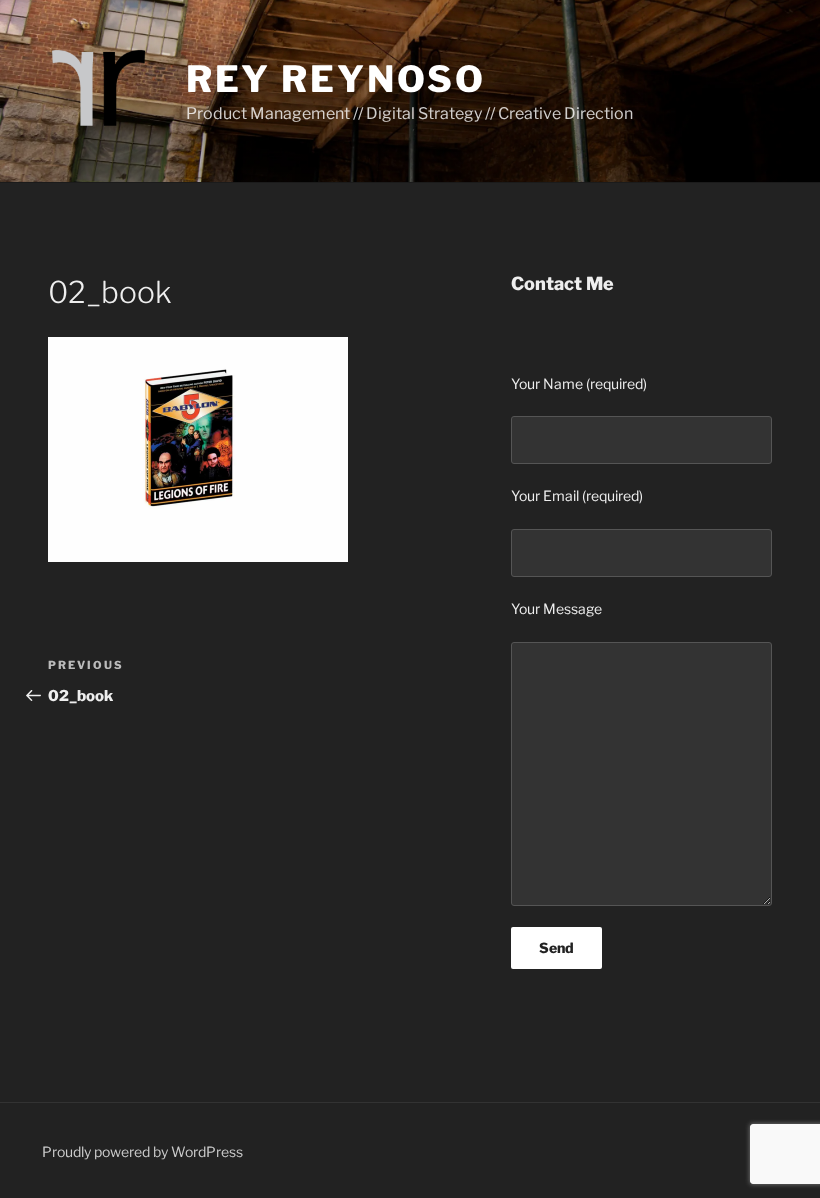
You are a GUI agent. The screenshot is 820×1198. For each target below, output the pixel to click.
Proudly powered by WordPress (142, 1151)
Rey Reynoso (336, 79)
